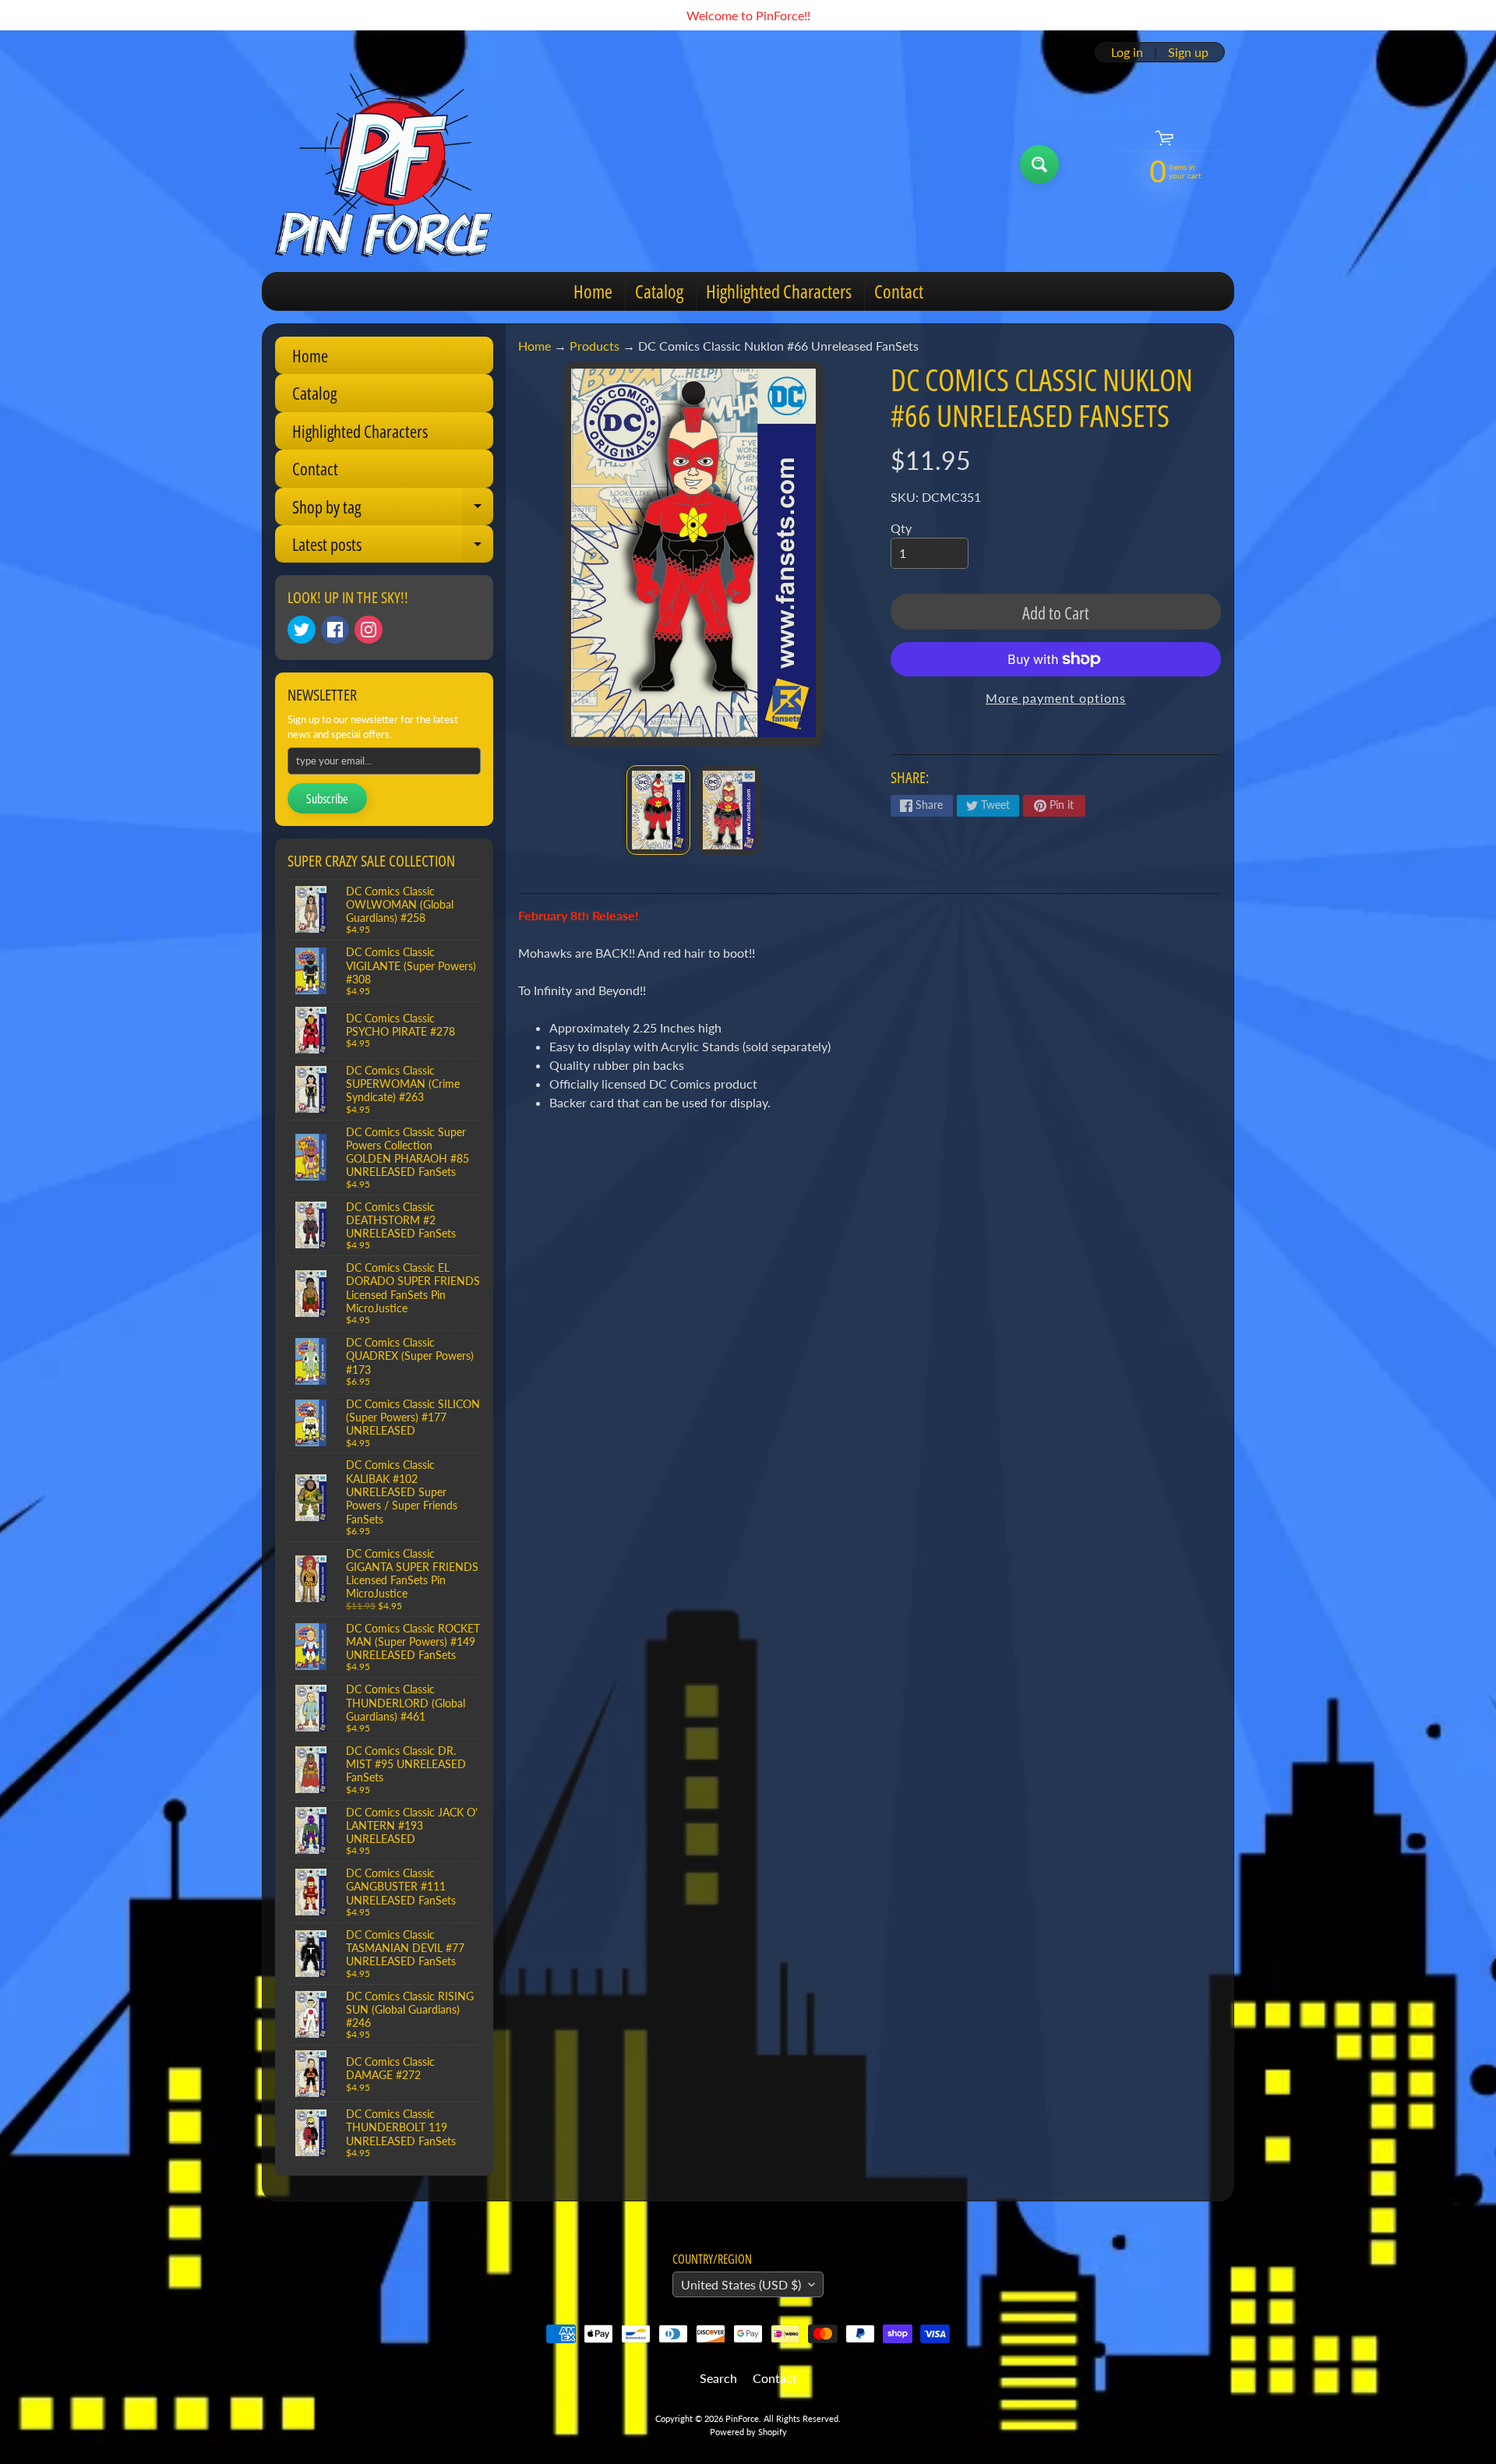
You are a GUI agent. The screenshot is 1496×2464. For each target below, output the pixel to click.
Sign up (1188, 52)
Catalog (659, 291)
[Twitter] (302, 630)
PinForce (742, 2418)
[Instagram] (369, 630)
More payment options (1056, 698)
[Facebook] (335, 630)
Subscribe (327, 799)
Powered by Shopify (748, 2432)
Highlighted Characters (779, 291)
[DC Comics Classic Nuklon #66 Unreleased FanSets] (658, 810)
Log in (1127, 52)
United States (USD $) (741, 2284)
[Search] (1039, 164)
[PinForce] (392, 164)
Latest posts (393, 547)
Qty (901, 528)
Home (593, 291)
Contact (899, 291)
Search (718, 2378)
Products (595, 346)
